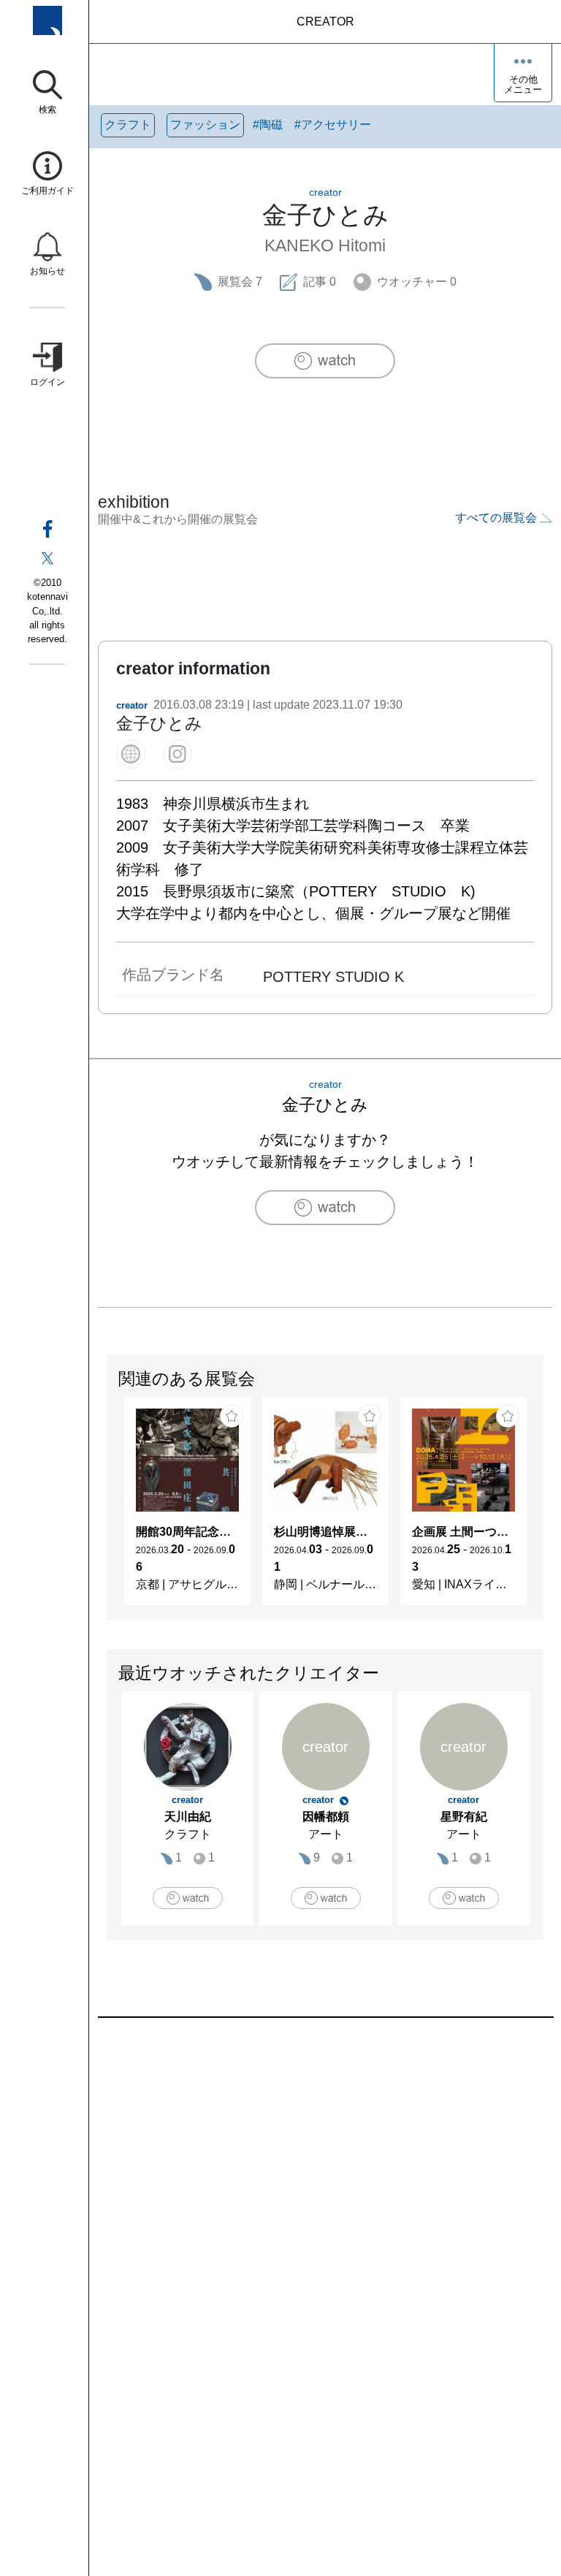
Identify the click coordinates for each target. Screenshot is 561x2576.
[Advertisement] (325, 2184)
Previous (107, 1509)
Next (543, 1509)
